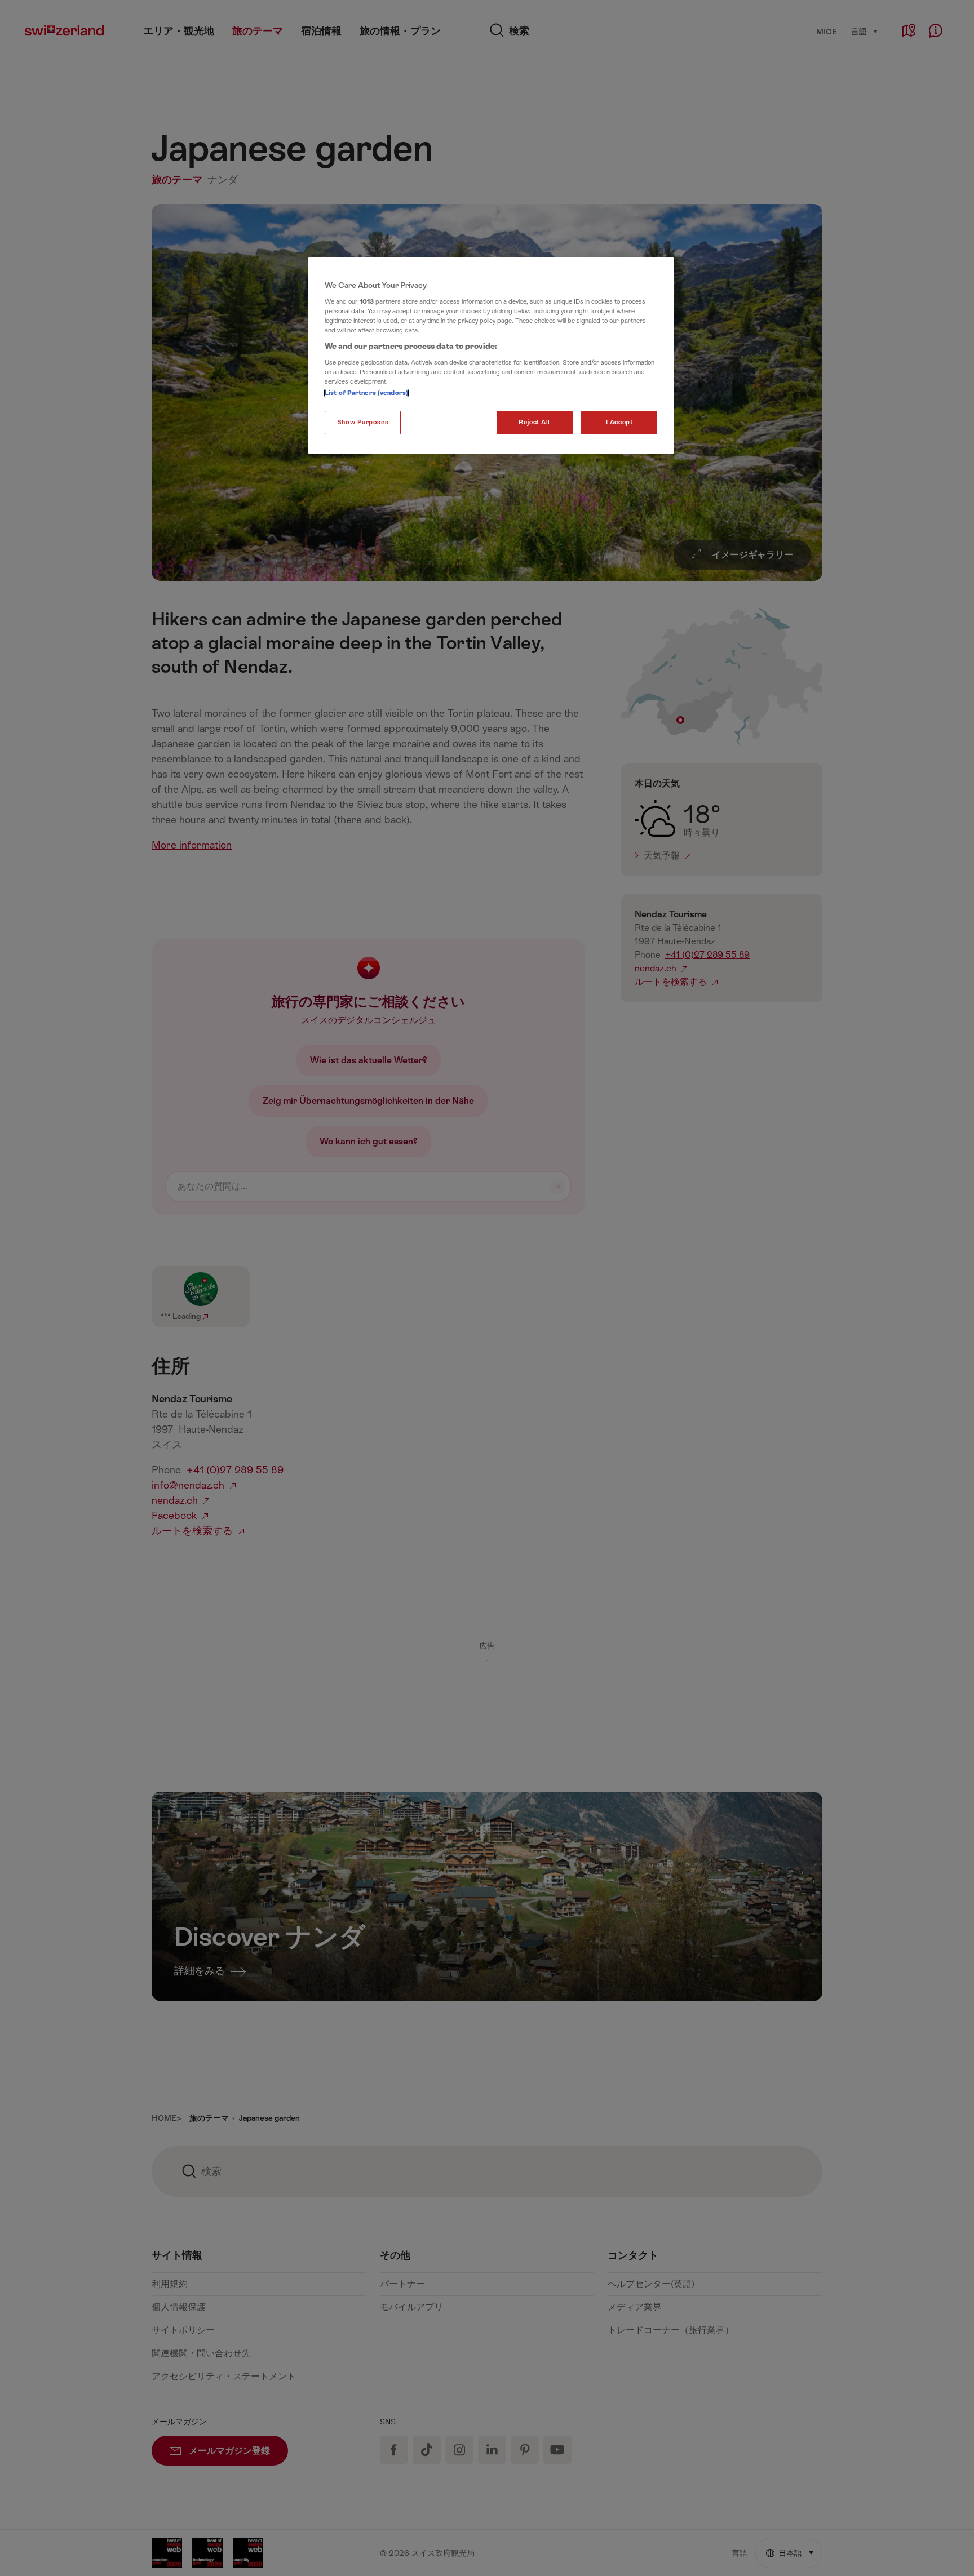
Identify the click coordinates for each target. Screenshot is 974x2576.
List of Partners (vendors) (366, 393)
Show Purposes (363, 422)
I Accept (619, 422)
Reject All (534, 422)
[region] (491, 356)
